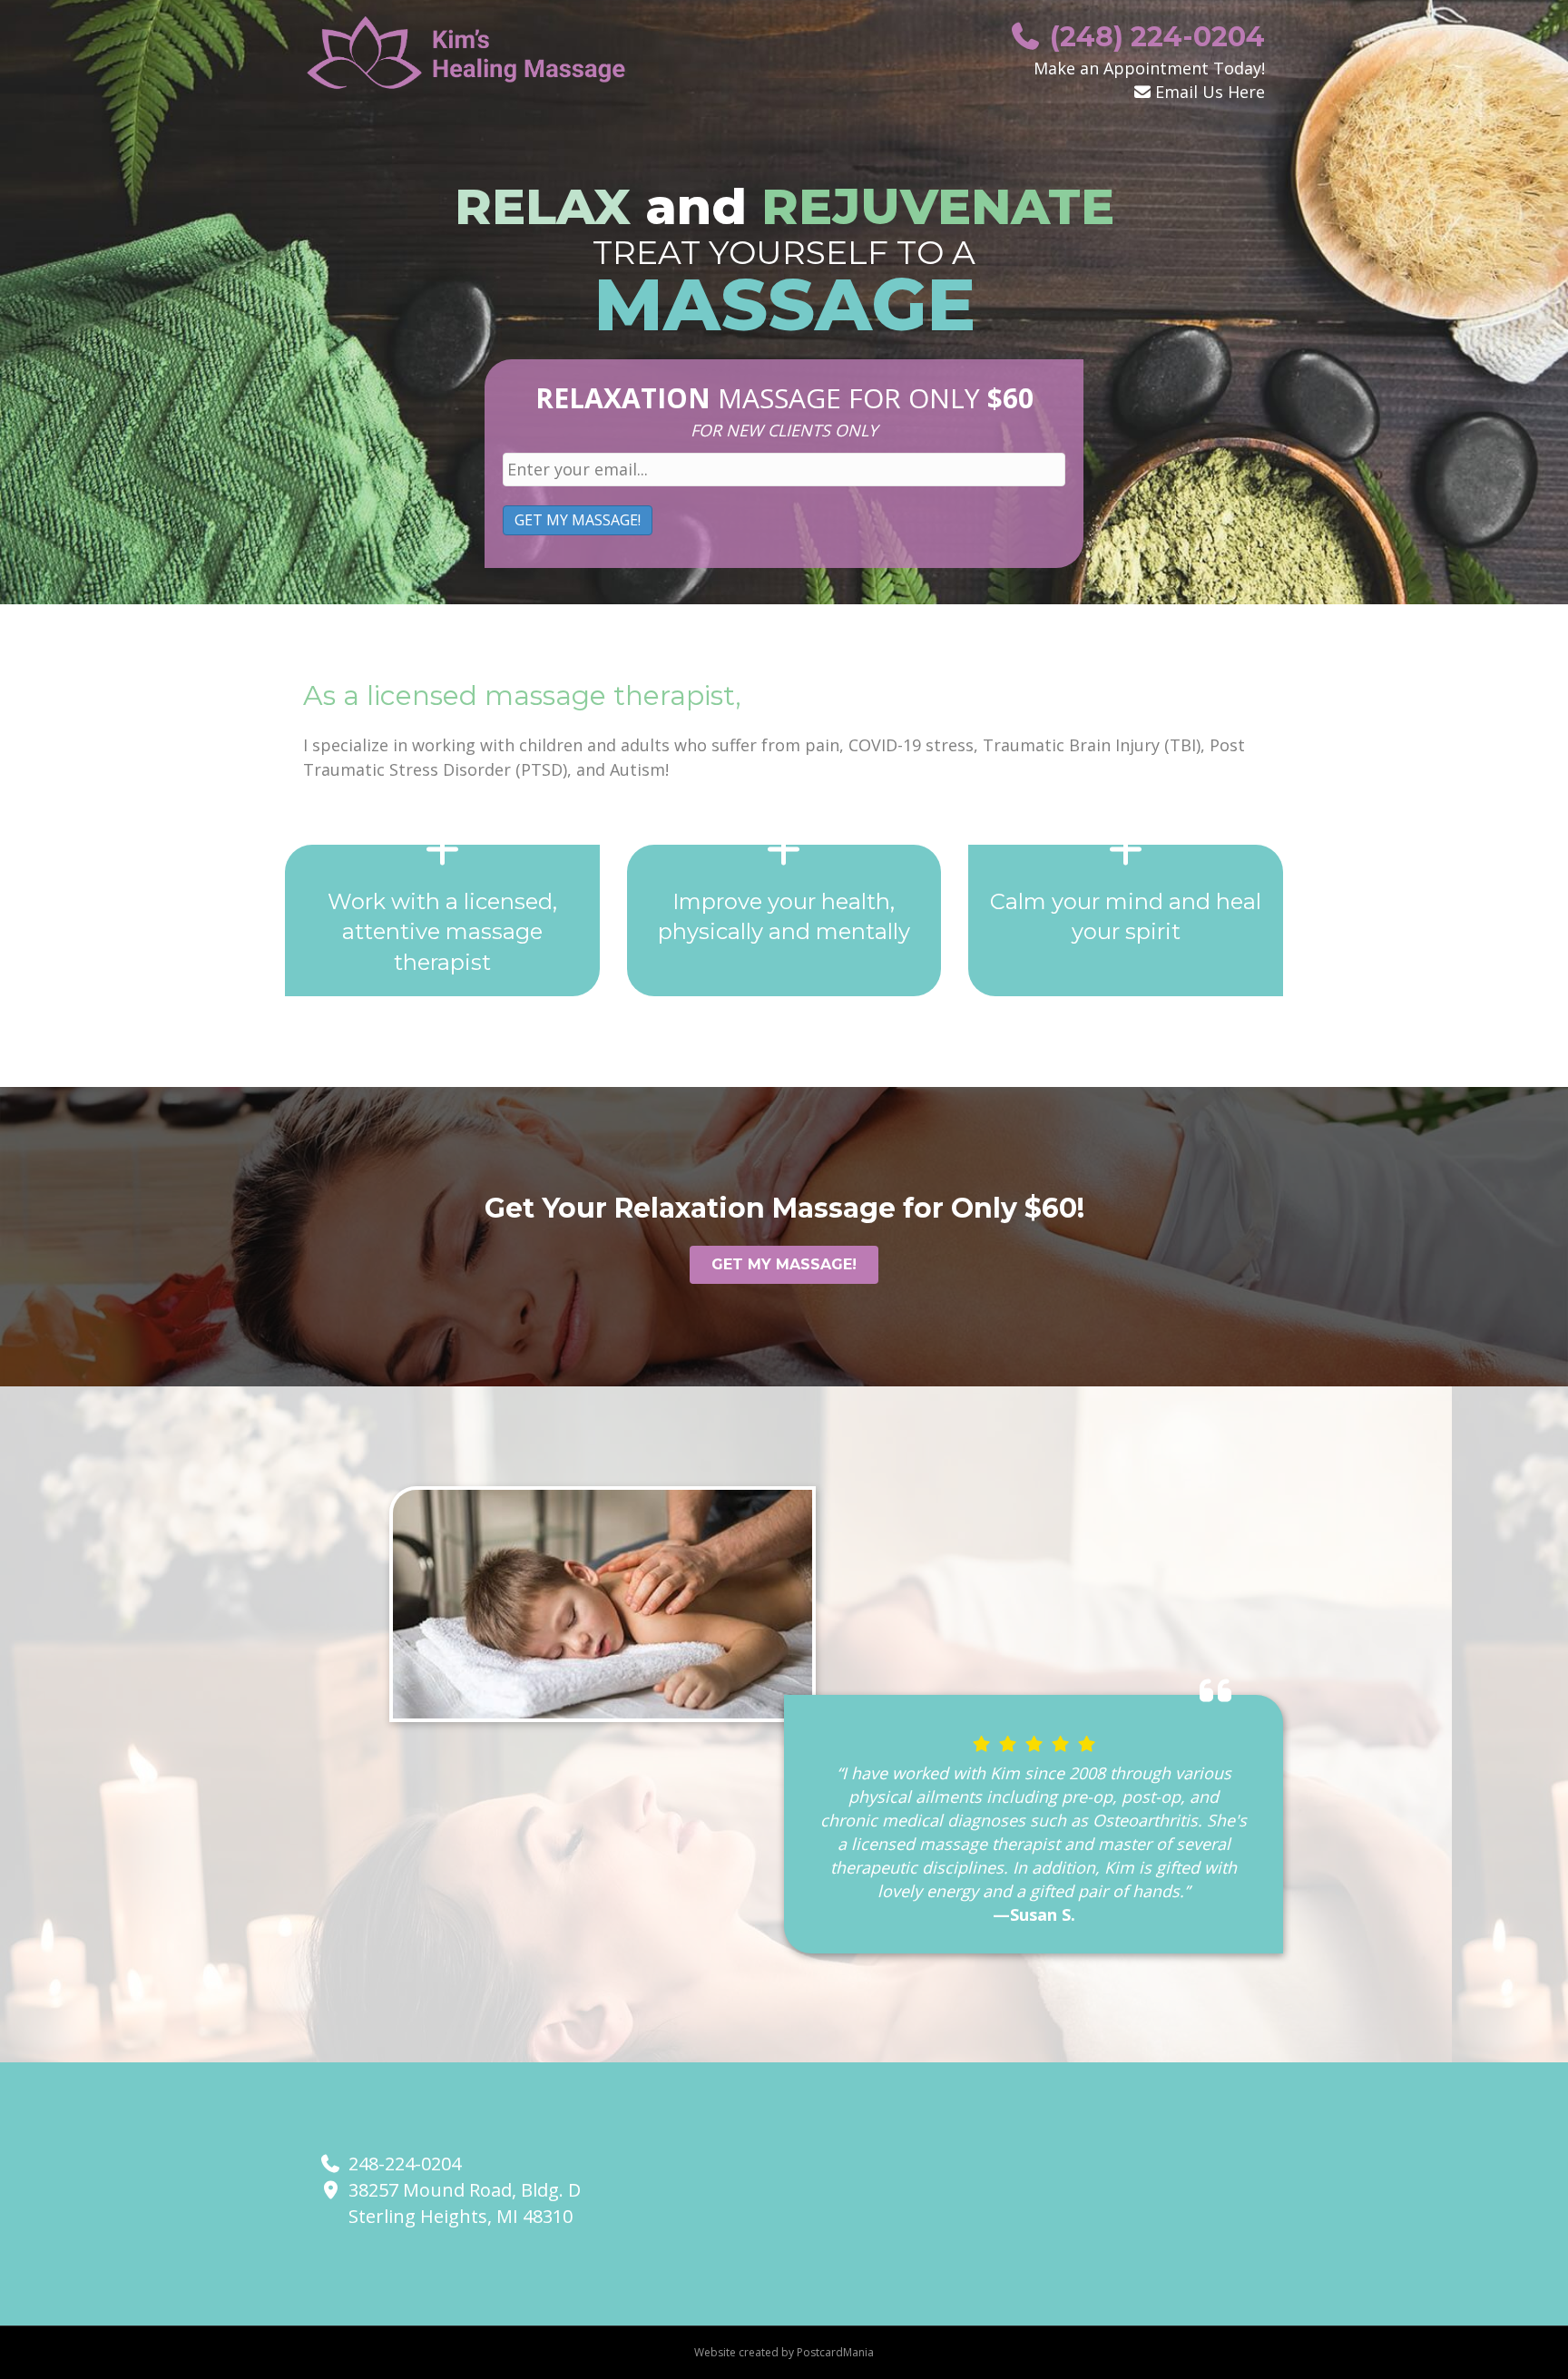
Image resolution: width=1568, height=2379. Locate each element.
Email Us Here (1210, 92)
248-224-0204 (405, 2164)
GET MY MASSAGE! (578, 520)
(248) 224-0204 (1154, 37)
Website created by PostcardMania (784, 2352)
